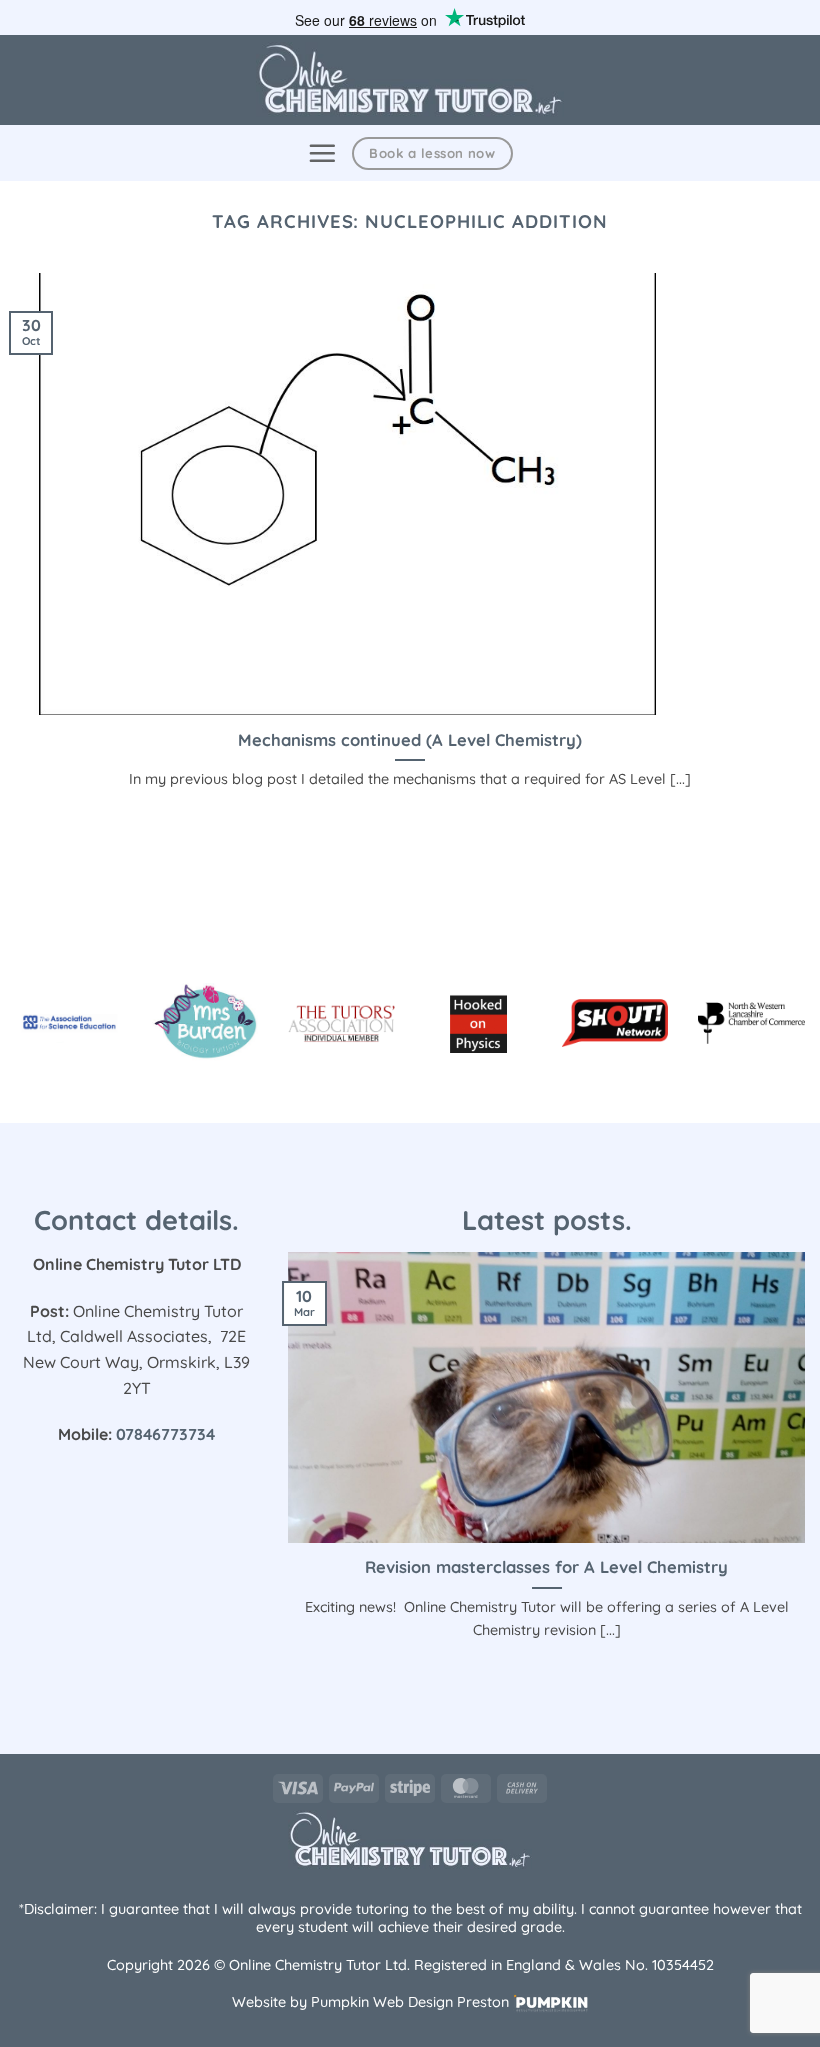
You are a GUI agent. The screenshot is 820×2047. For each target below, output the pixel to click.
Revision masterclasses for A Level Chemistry (546, 1566)
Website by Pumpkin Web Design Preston (370, 2002)
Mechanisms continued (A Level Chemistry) (410, 739)
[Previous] (284, 1470)
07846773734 (165, 1434)
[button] (322, 153)
